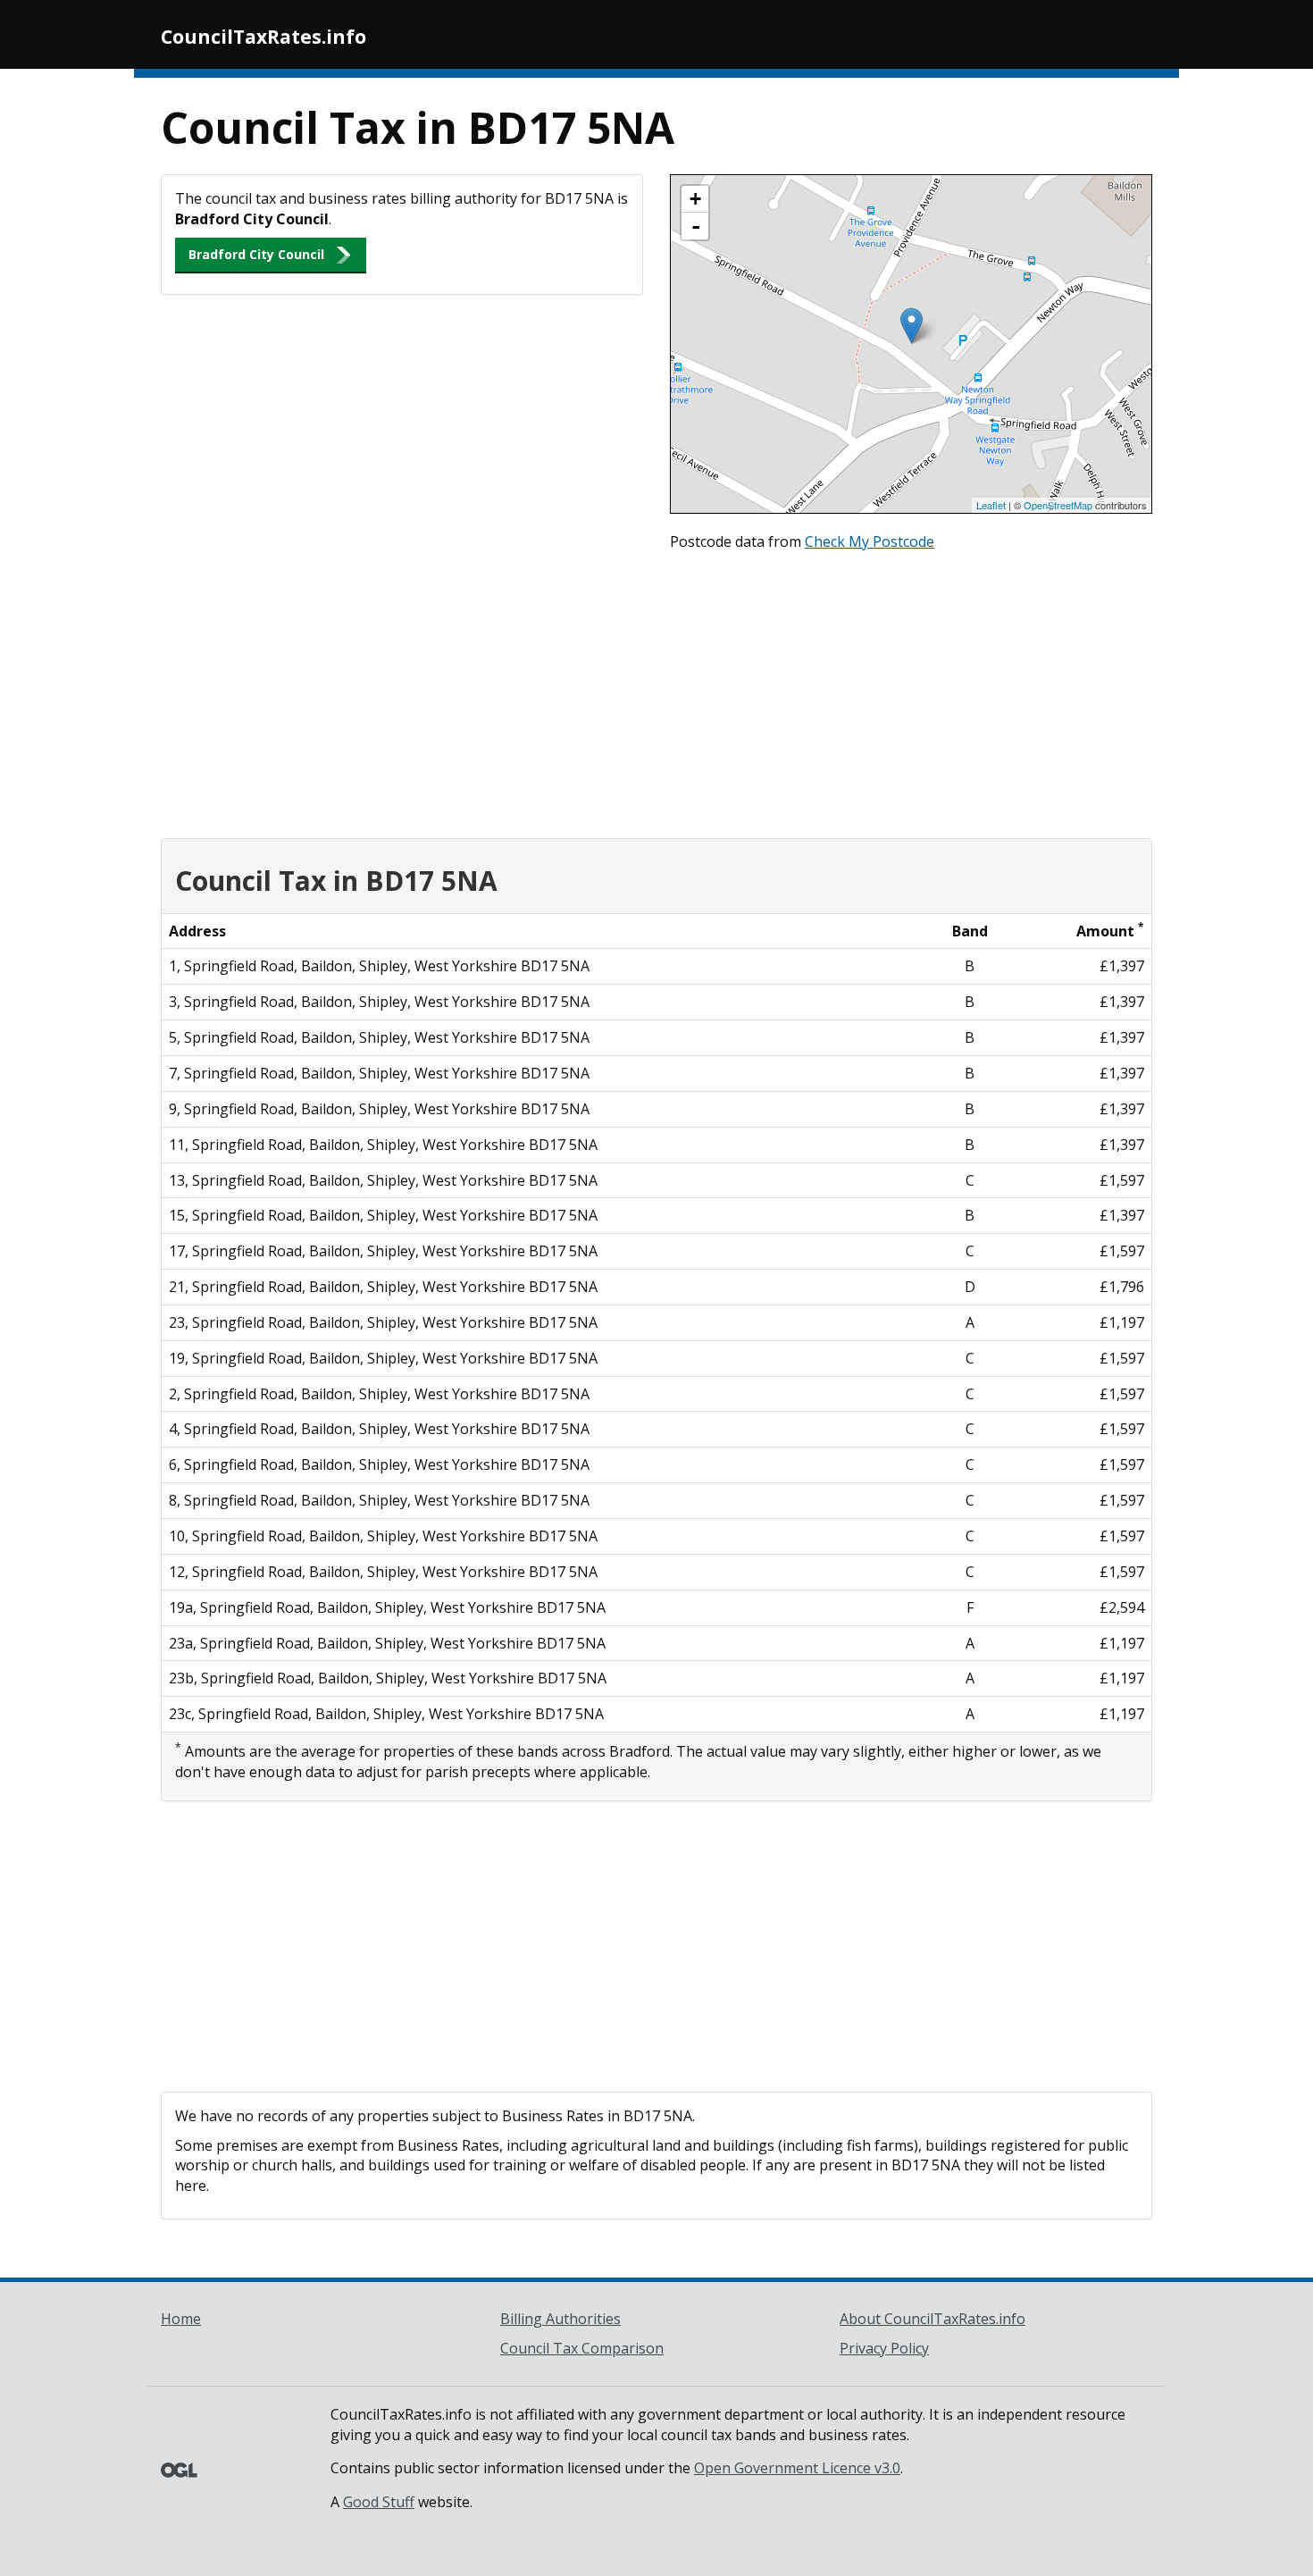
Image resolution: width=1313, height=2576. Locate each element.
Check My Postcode (870, 541)
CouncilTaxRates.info (263, 37)
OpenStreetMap (1058, 505)
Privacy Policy (884, 2348)
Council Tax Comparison (582, 2348)
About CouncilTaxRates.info (932, 2319)
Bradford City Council (256, 254)
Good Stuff (379, 2502)
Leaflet (991, 505)
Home (181, 2319)
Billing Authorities (560, 2319)
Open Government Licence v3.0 (797, 2468)
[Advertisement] (656, 691)
